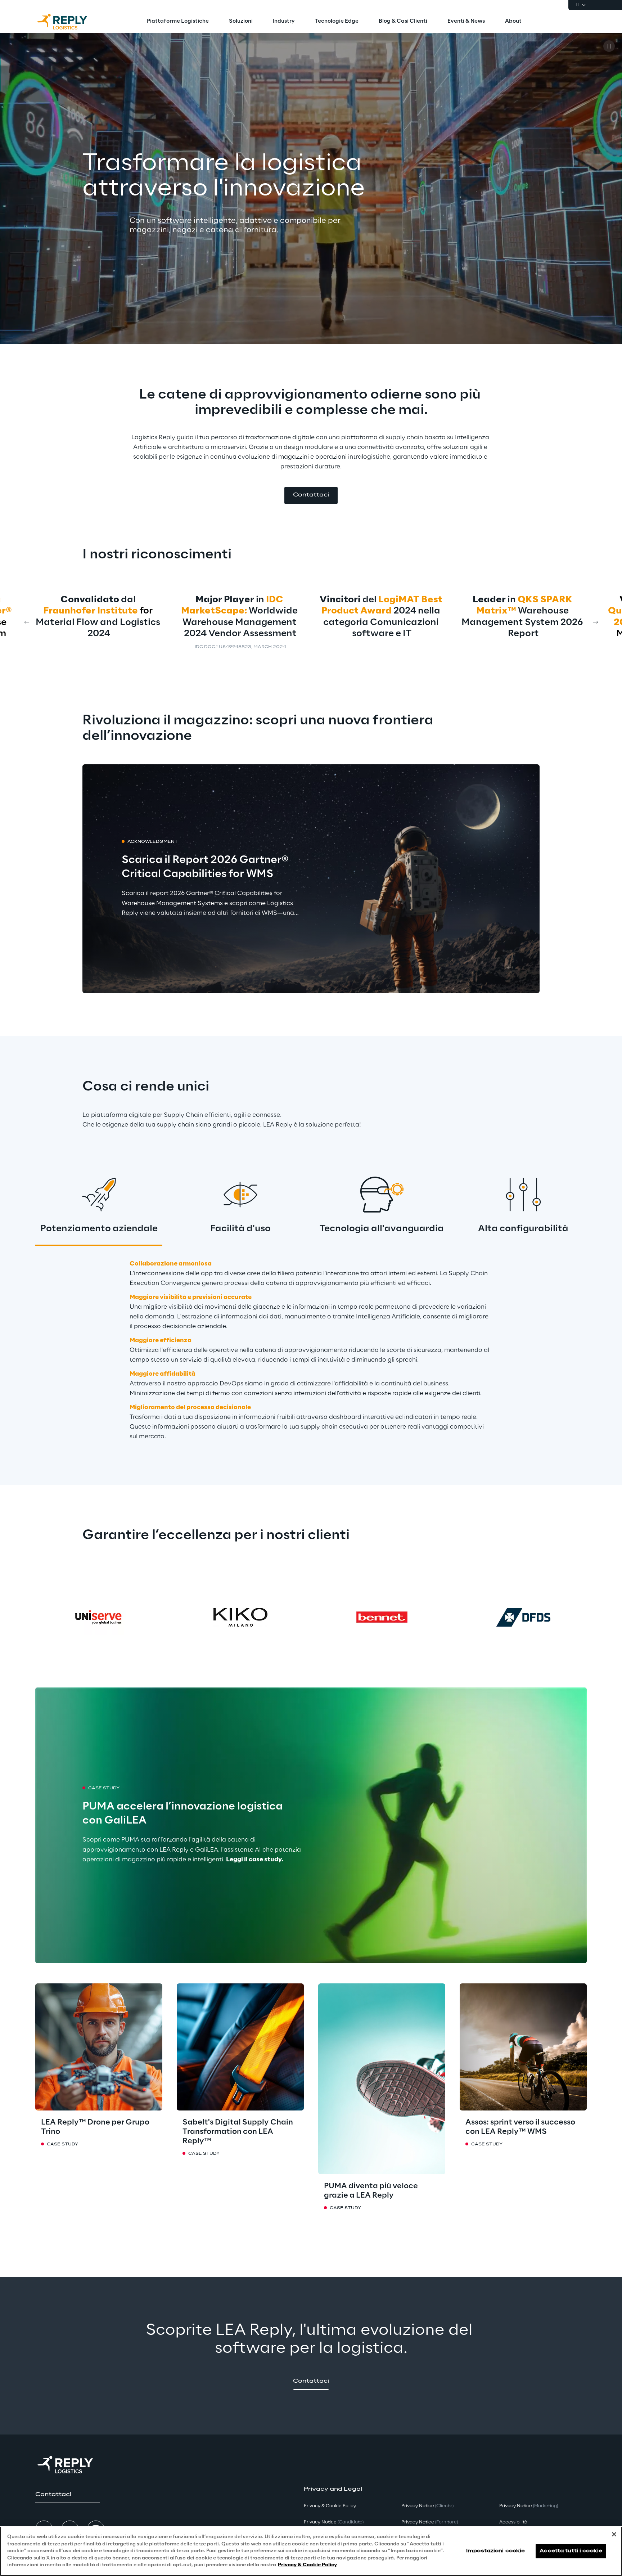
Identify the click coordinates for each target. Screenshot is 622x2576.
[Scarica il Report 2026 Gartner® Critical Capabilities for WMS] (311, 879)
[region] (311, 2551)
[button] (311, 495)
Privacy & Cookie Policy (307, 2565)
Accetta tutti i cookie (571, 2551)
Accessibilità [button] (513, 2522)
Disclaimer (273, 647)
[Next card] (595, 622)
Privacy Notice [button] (334, 2522)
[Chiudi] (614, 2534)
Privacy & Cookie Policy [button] (330, 2506)
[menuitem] (178, 22)
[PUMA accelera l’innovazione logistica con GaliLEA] (311, 1825)
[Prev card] (27, 622)
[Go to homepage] (69, 22)
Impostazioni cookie (495, 2551)
